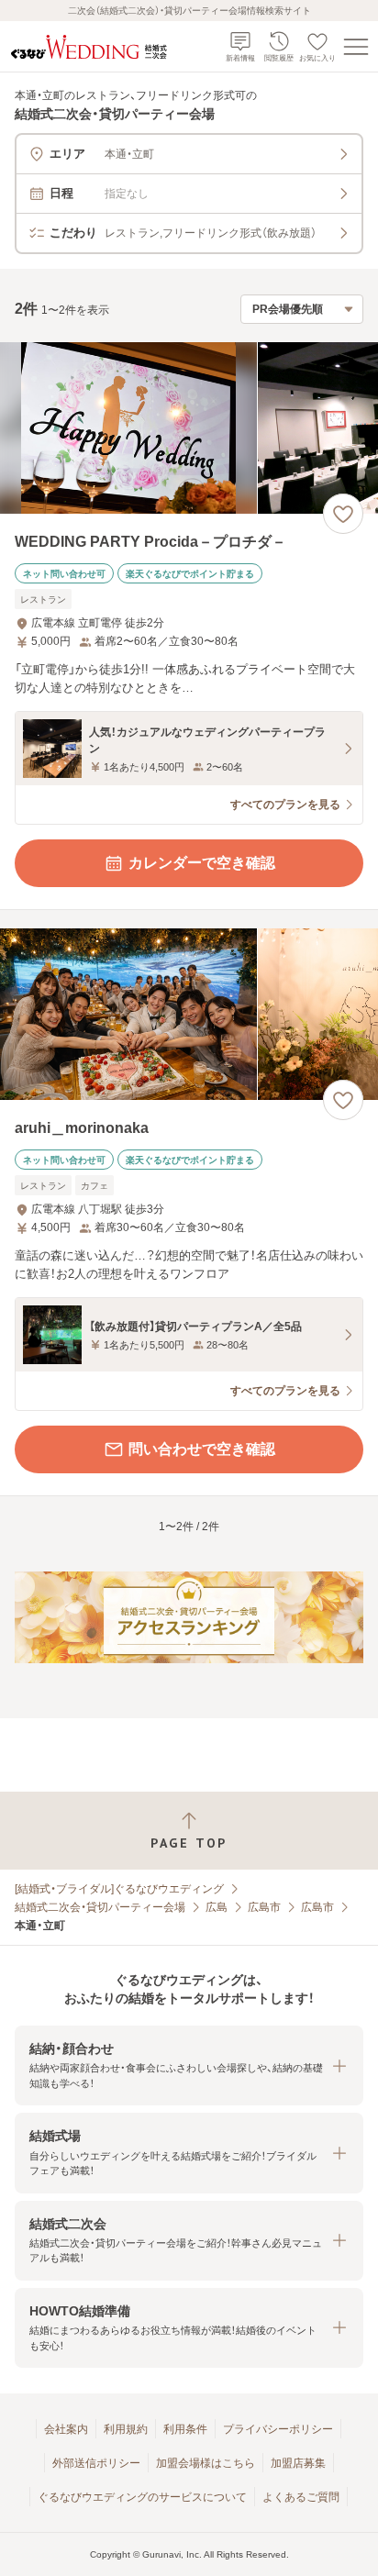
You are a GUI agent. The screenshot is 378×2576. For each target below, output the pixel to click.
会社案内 (66, 2429)
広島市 (264, 1907)
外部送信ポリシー (96, 2463)
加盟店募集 (298, 2463)
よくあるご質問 (301, 2497)
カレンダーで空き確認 (202, 863)
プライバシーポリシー (278, 2429)
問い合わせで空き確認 (202, 1449)
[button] (189, 2065)
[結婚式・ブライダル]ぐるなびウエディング (119, 1889)
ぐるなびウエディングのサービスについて (142, 2497)
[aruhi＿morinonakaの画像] (189, 1014)
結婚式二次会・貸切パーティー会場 (100, 1907)
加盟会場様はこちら (206, 2463)
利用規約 (126, 2429)
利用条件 (185, 2429)
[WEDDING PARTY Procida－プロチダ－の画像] (189, 428)
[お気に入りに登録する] (343, 514)
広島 (217, 1907)
